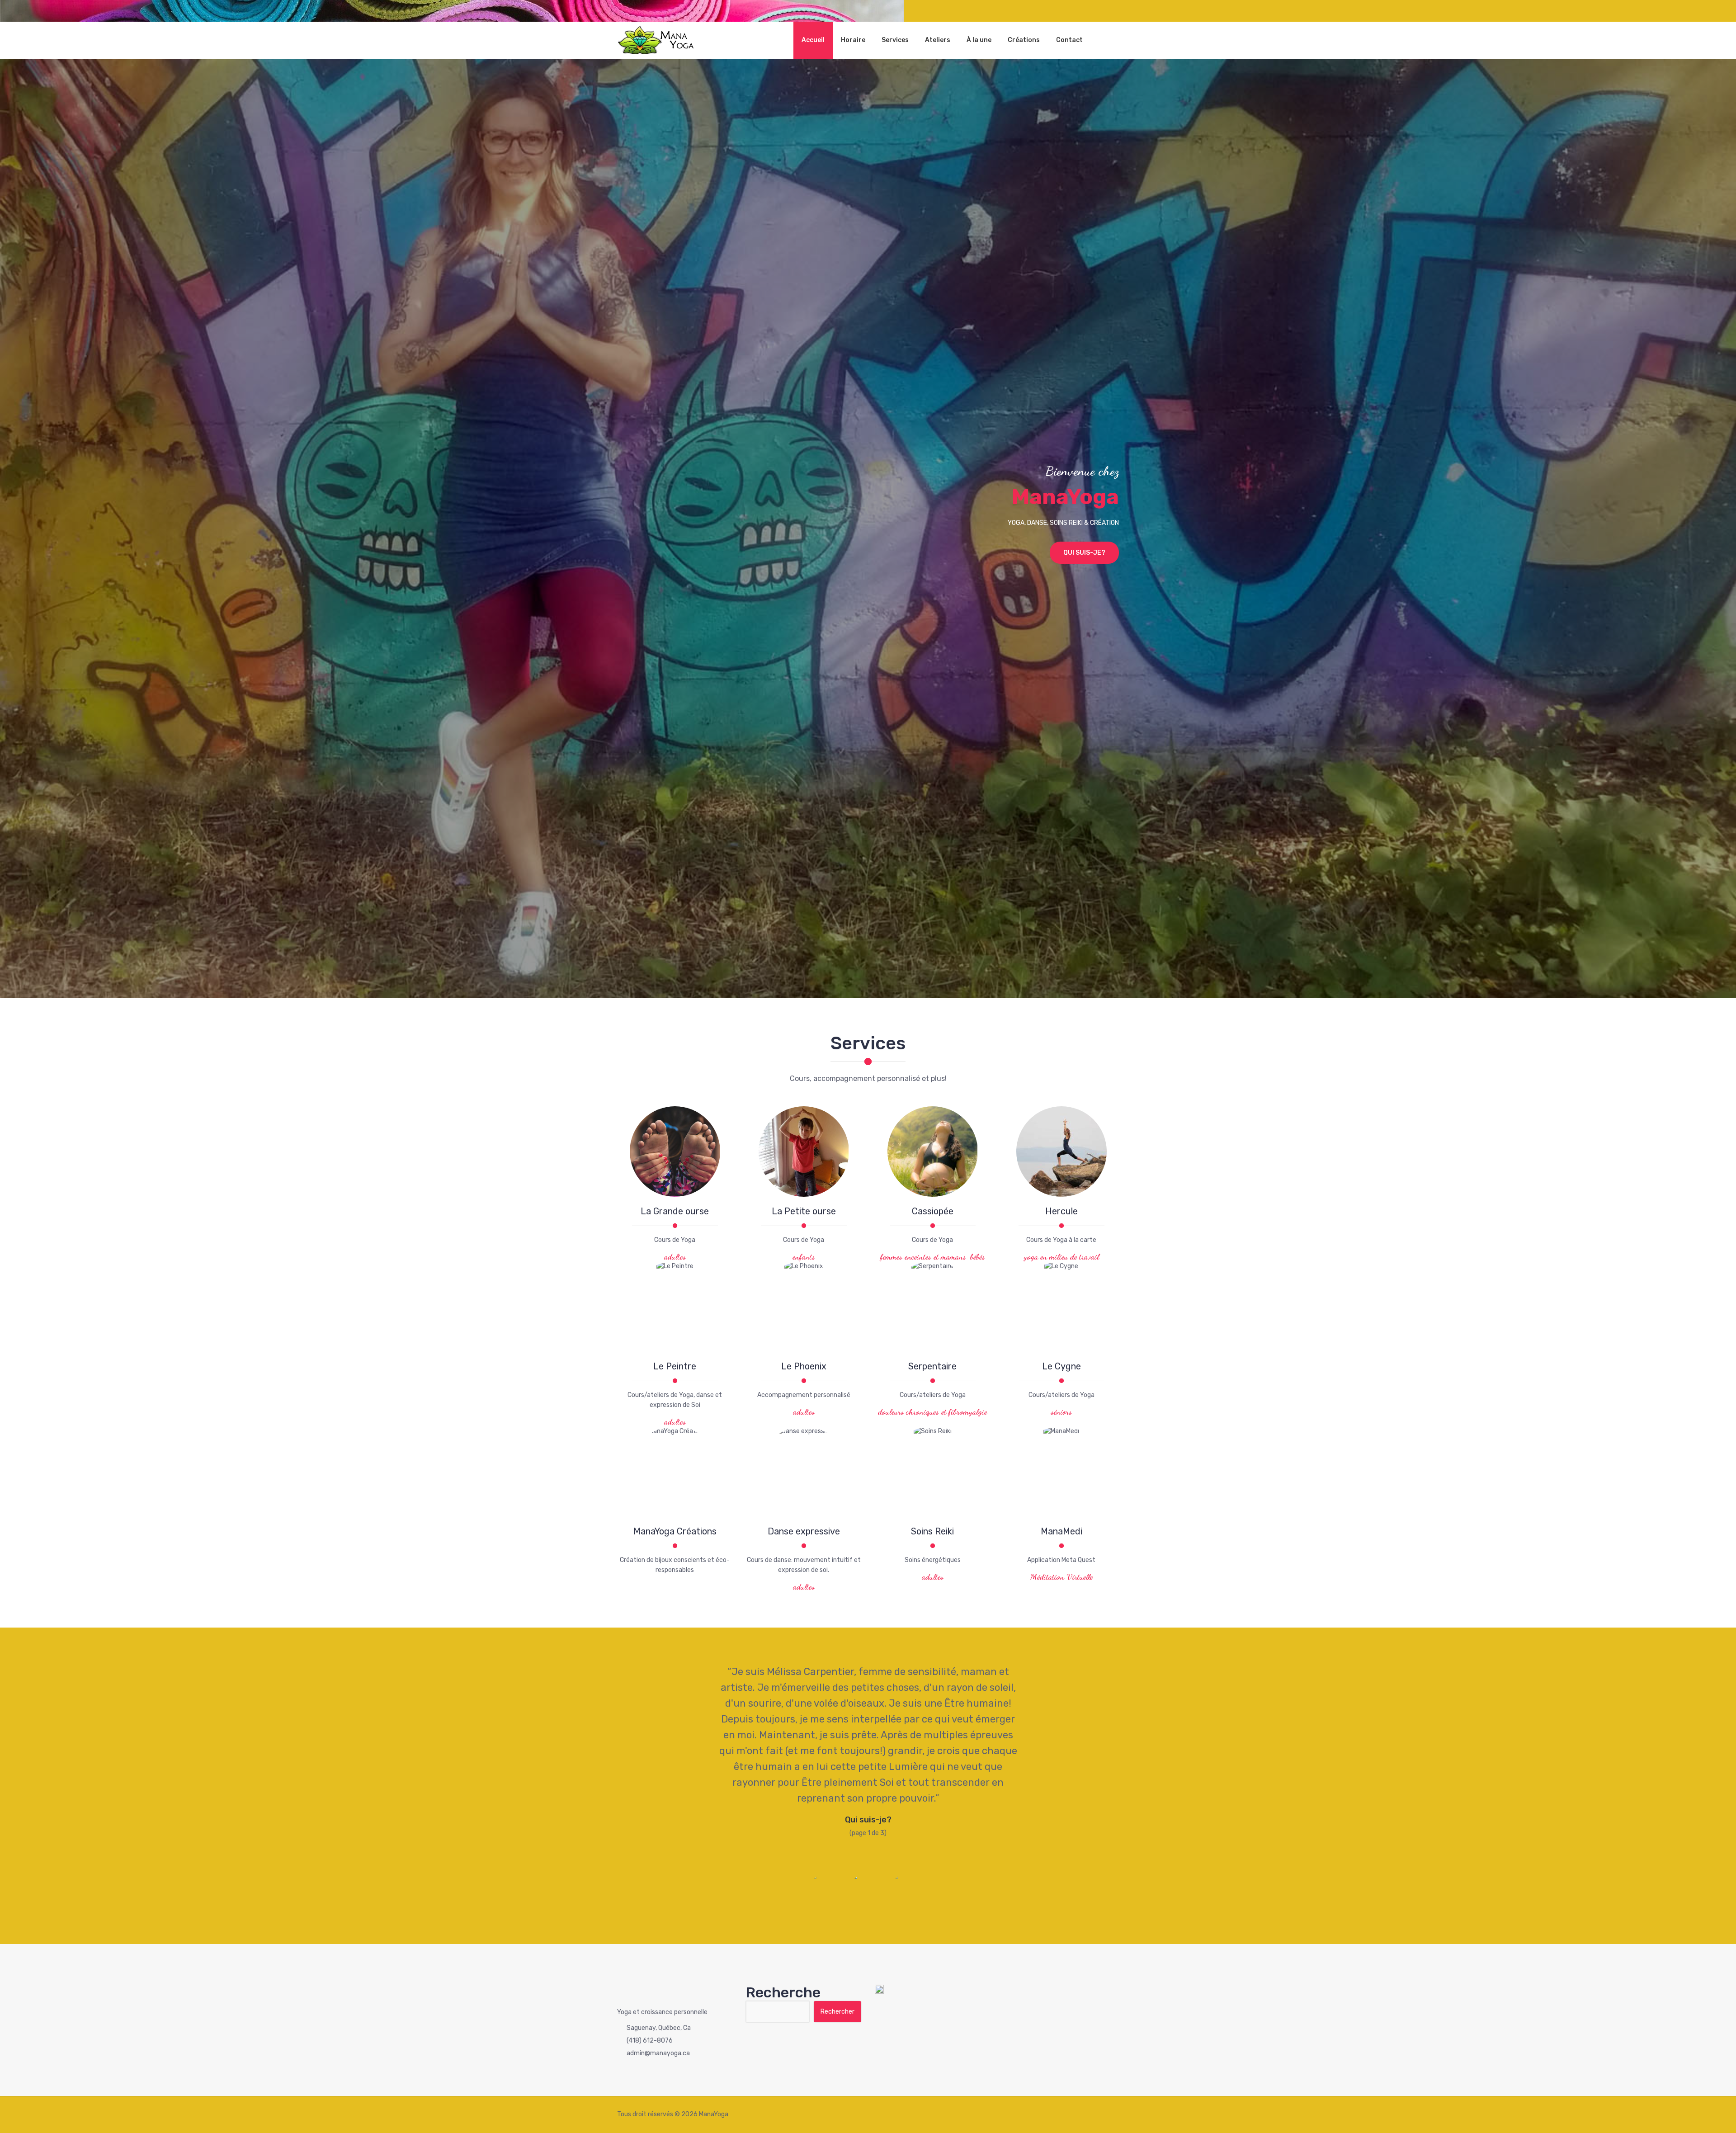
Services (895, 40)
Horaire (853, 40)
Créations (1024, 40)
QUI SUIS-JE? (1084, 553)
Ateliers (938, 40)
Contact (1069, 40)
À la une (979, 40)
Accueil (813, 40)
